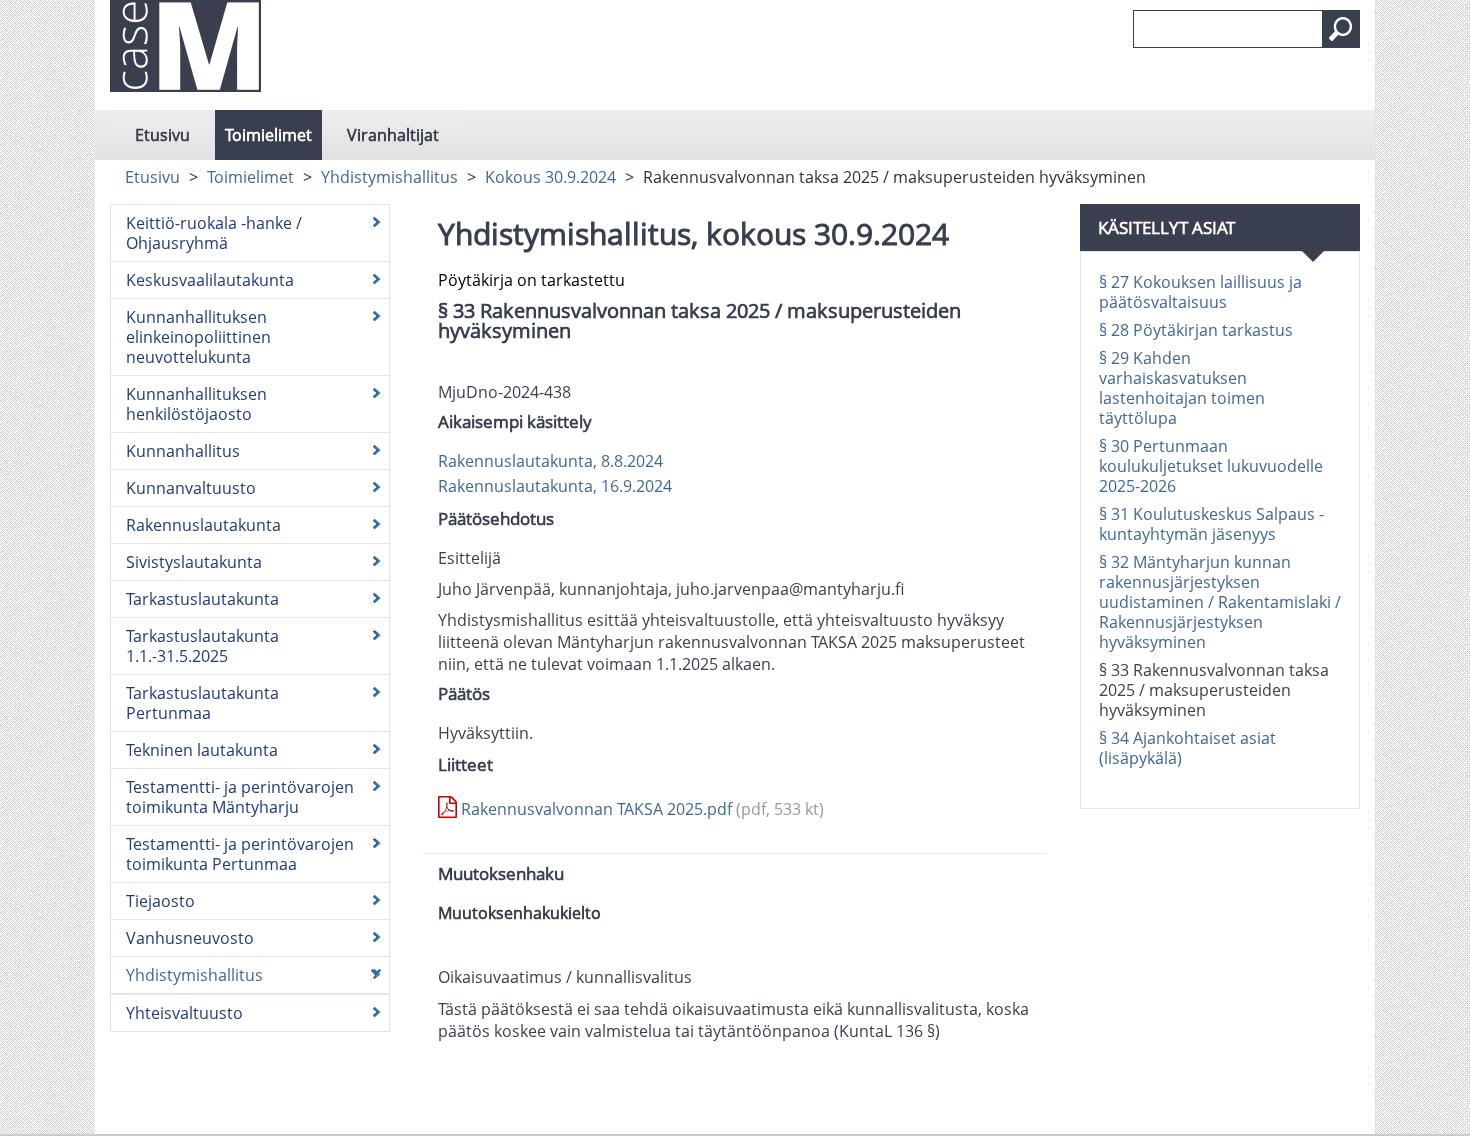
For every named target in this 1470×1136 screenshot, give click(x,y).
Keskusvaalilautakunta (210, 280)
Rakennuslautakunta (203, 525)
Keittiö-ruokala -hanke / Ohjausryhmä (214, 233)
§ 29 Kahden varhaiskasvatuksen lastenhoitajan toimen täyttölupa (1182, 388)
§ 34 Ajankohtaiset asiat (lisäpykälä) (1187, 748)
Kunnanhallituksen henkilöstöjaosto (196, 404)
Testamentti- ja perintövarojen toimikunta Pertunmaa (240, 854)
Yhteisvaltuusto (184, 1013)
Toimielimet (268, 135)
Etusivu (162, 135)
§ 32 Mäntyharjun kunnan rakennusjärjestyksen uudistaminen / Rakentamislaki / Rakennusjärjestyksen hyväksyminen (1220, 602)
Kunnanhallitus (183, 451)
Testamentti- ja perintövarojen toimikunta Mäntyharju (240, 797)
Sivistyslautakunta (194, 562)
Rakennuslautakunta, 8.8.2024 (550, 461)
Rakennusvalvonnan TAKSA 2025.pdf (640, 809)
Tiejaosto (160, 901)
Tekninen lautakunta (202, 750)
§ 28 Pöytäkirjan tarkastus (1196, 330)
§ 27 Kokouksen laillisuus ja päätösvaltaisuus (1200, 292)
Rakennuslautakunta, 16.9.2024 (555, 486)
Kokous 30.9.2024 (550, 177)
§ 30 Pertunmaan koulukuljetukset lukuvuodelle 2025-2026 (1211, 466)
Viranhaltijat (393, 135)
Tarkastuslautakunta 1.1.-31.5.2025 (202, 646)
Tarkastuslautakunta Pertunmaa (202, 703)
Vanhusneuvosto (190, 938)
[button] (1341, 29)
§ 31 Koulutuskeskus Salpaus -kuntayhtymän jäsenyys (1211, 524)
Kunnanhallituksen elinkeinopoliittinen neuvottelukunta (198, 337)
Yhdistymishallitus (389, 177)
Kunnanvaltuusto (191, 488)
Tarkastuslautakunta (202, 599)
